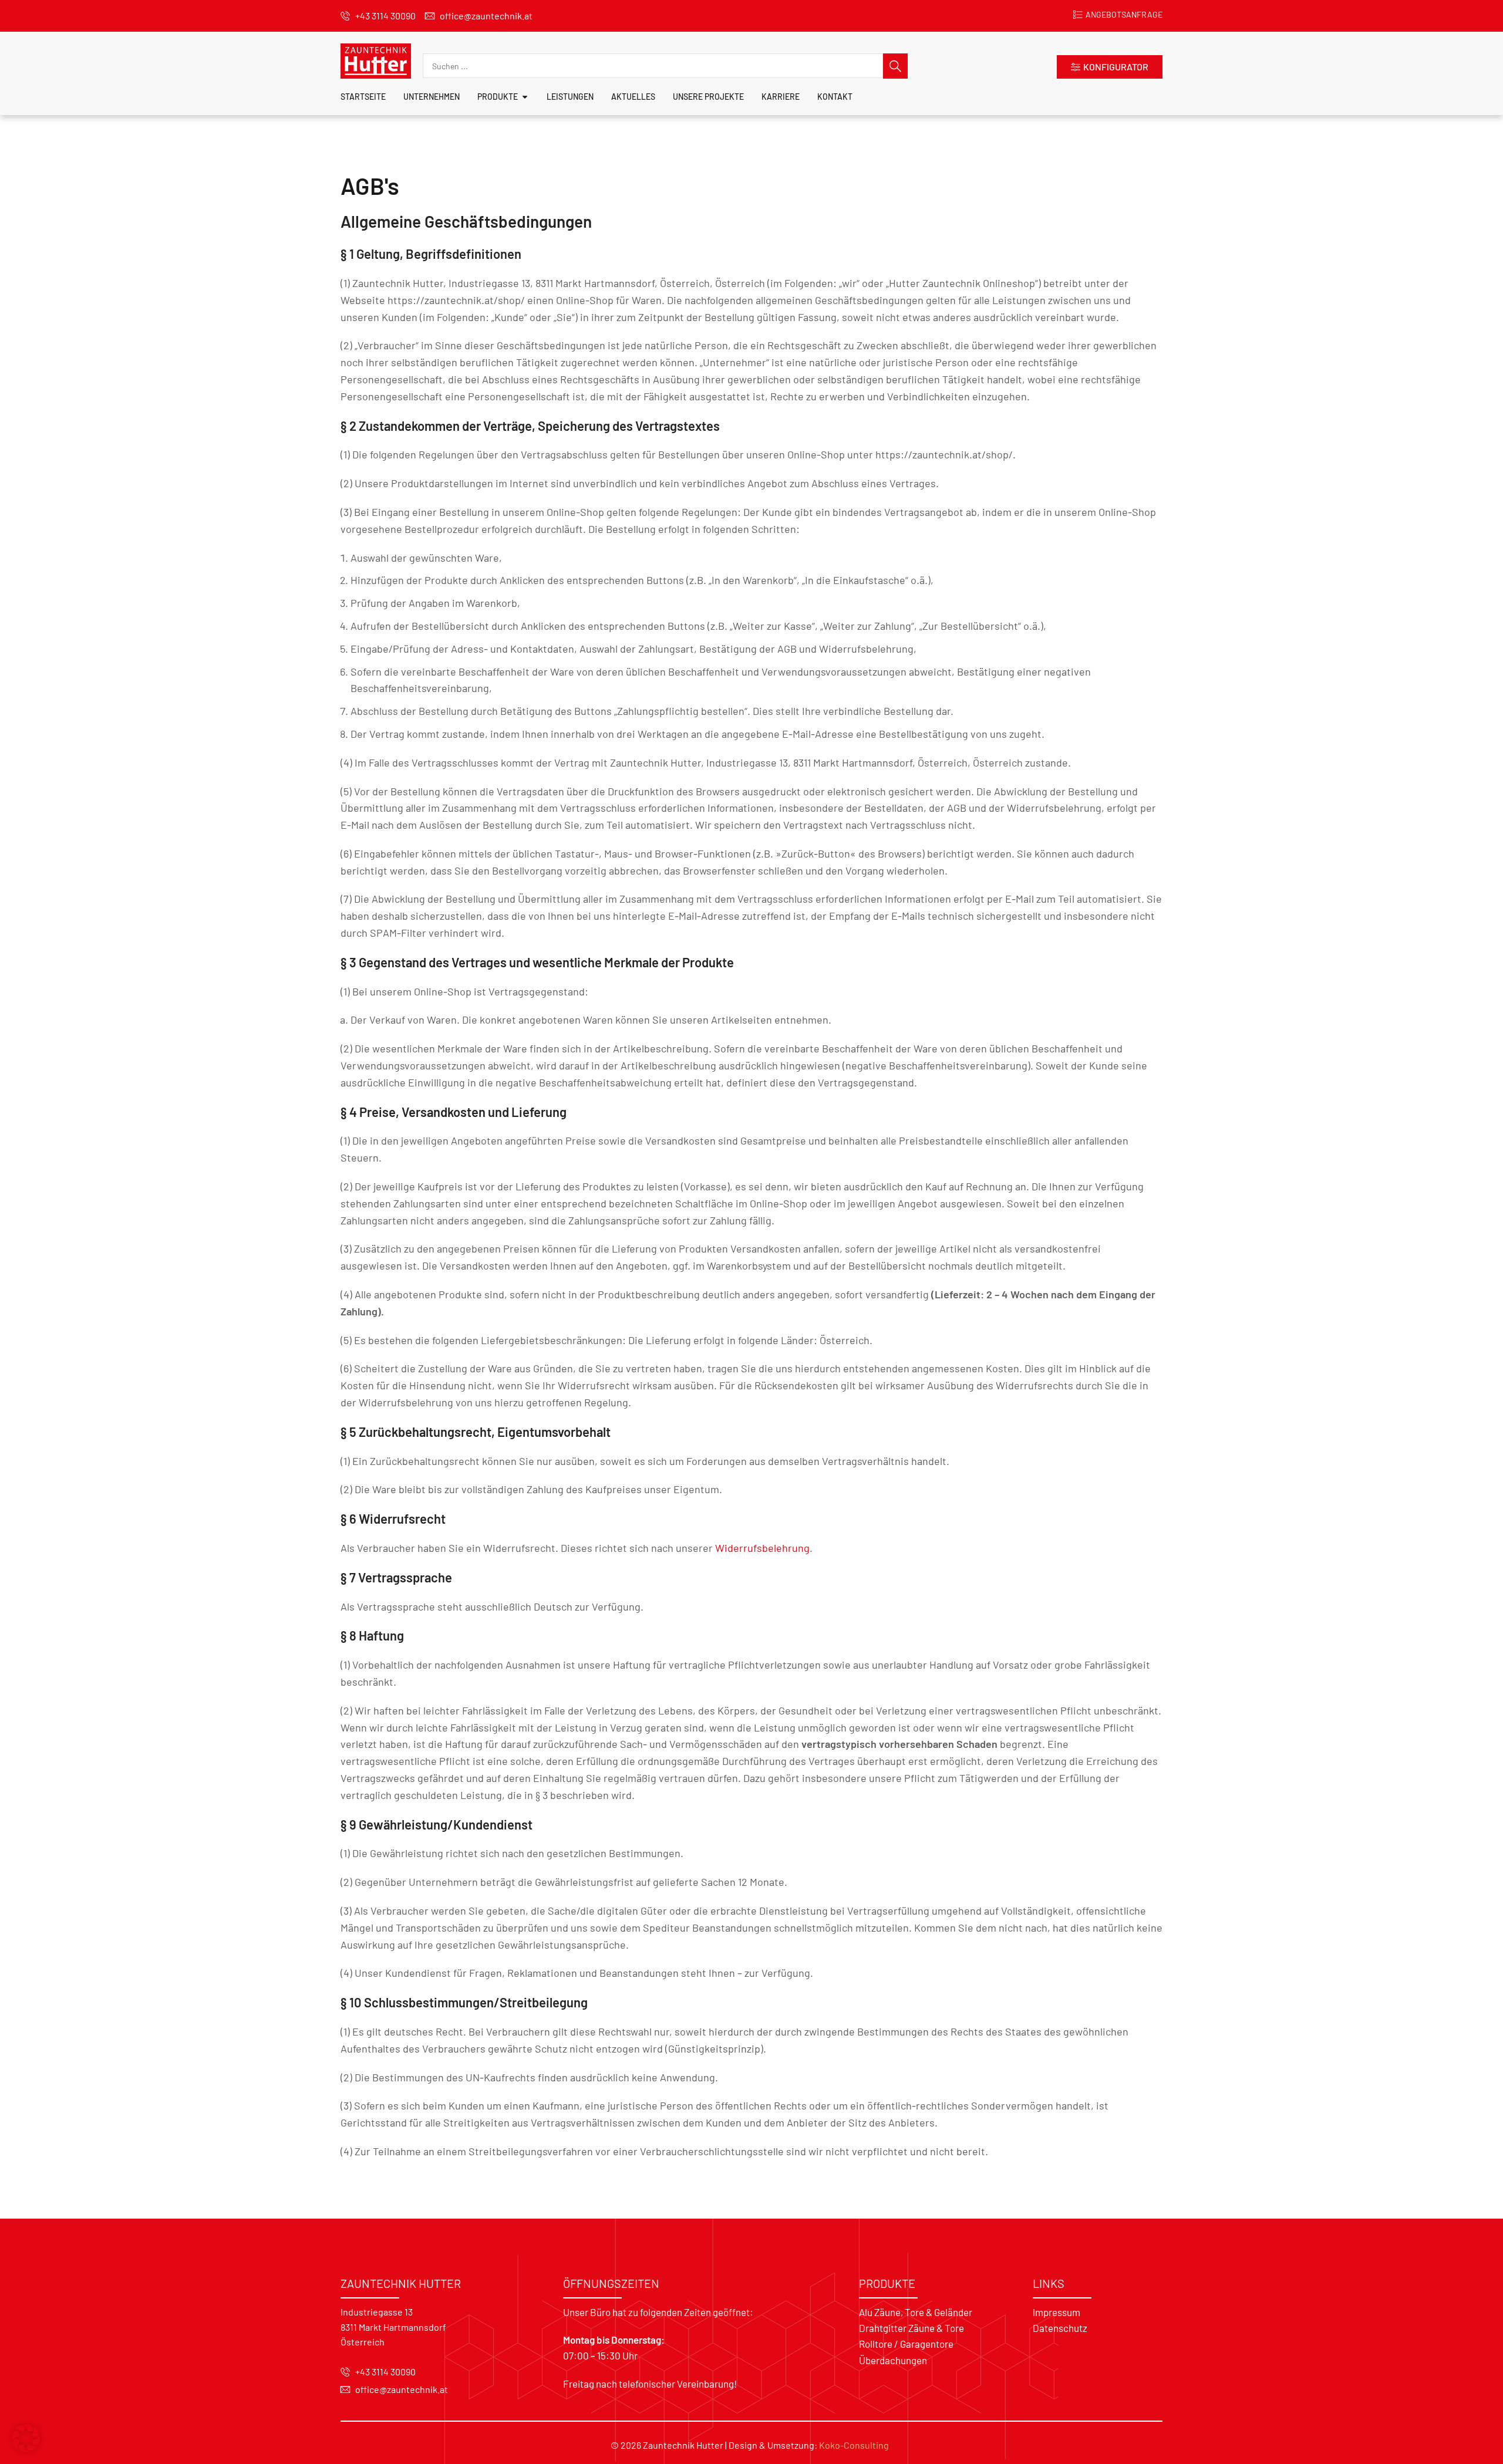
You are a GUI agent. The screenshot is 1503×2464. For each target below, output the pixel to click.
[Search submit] (895, 66)
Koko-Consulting (854, 2445)
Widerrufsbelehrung (762, 1548)
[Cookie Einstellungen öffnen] (26, 2449)
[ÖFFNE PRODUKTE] (525, 97)
